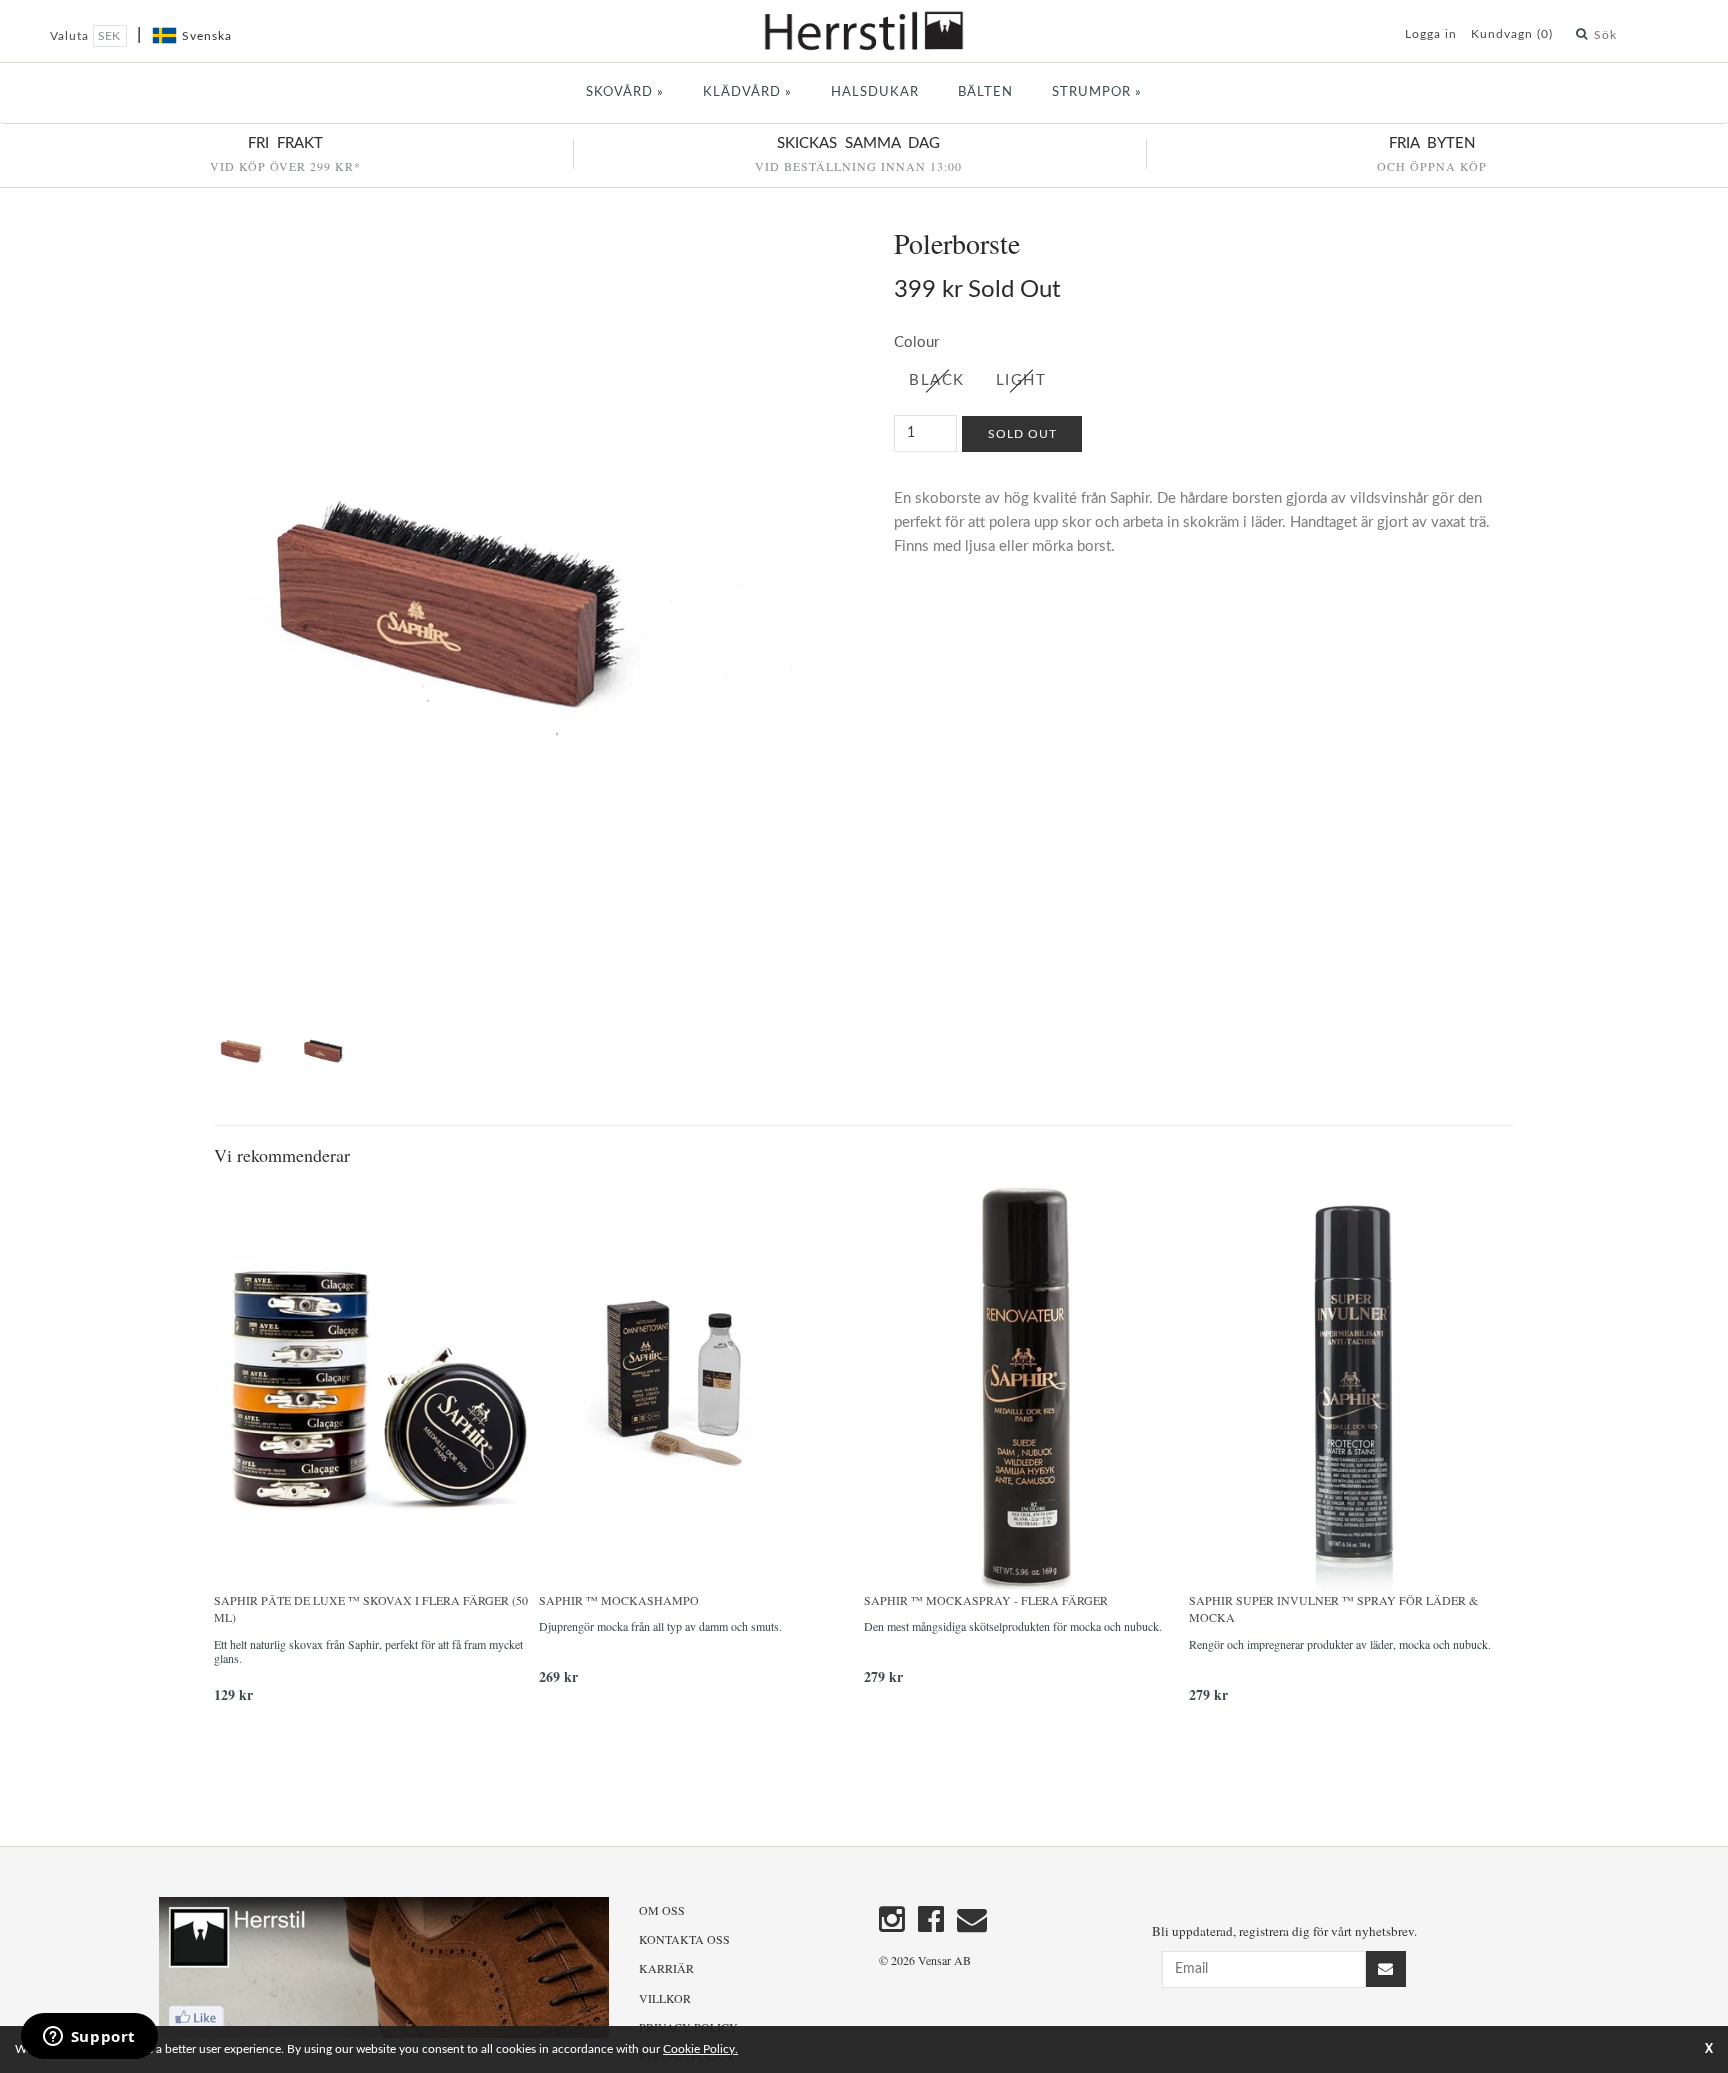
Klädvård (747, 92)
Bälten (985, 92)
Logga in (1431, 34)
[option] (376, 1452)
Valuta (71, 36)
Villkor (665, 1998)
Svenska (207, 36)
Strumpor (1097, 92)
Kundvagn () (1512, 34)
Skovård (625, 92)
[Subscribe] (1386, 1969)
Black (937, 380)
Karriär (666, 1968)
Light (1021, 380)
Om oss (662, 1910)
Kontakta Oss (684, 1939)
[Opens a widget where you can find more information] (89, 2038)
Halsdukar (875, 92)
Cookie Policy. (700, 2049)
